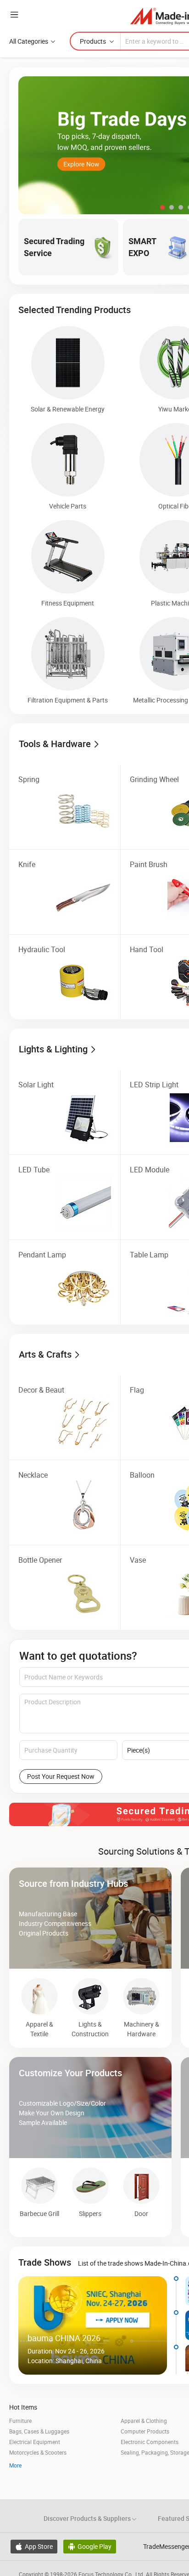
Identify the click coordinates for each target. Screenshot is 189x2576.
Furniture (20, 2421)
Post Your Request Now (61, 1776)
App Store (34, 2546)
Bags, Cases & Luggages (39, 2431)
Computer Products (145, 2431)
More (15, 2465)
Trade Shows (45, 2262)
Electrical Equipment (35, 2442)
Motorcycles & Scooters (38, 2452)
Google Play (90, 2546)
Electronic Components (150, 2442)
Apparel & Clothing (144, 2421)
